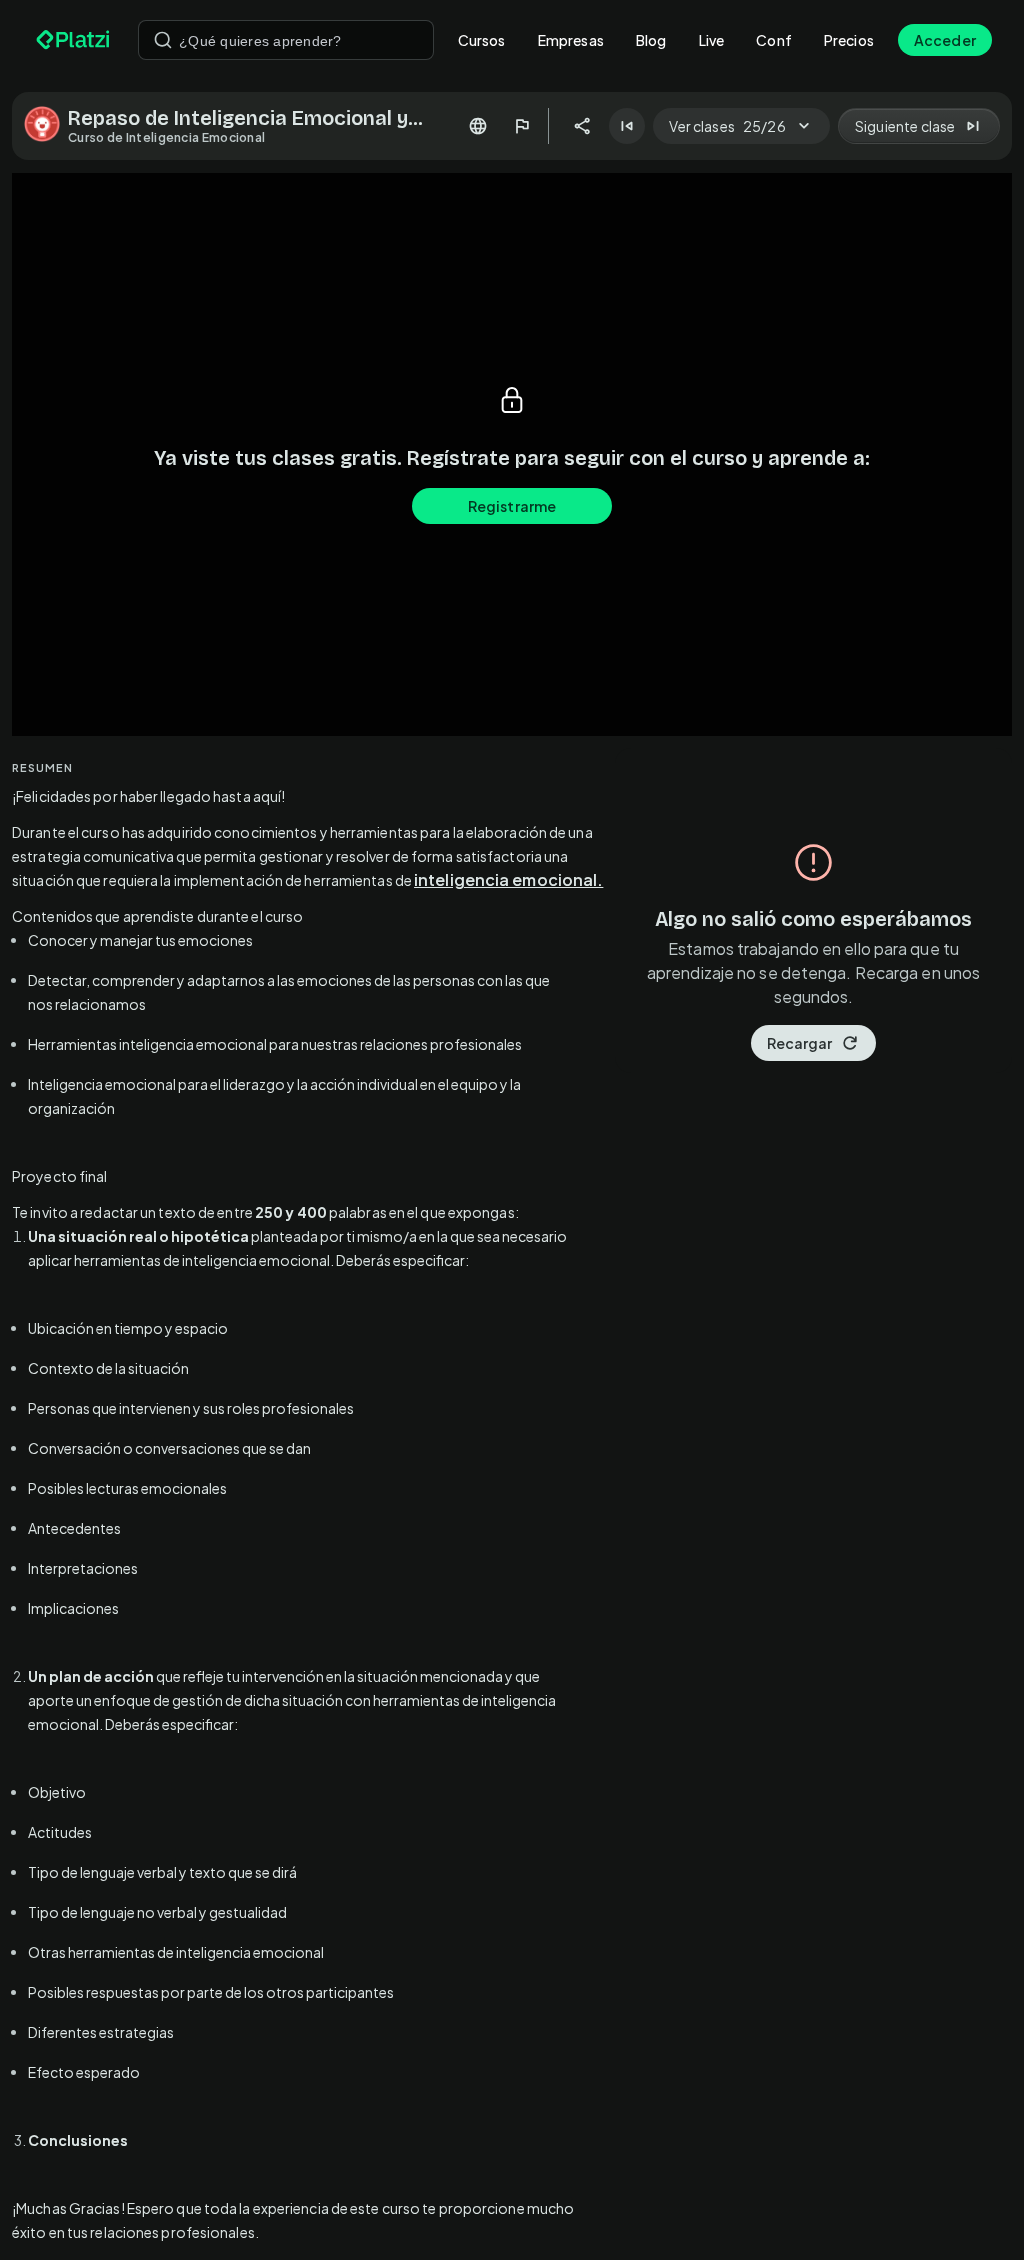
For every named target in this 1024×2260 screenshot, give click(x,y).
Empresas (571, 40)
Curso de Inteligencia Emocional (166, 137)
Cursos (482, 40)
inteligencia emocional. (508, 879)
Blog (651, 40)
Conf (774, 40)
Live (712, 40)
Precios (849, 40)
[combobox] (286, 40)
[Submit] (163, 40)
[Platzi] (75, 40)
